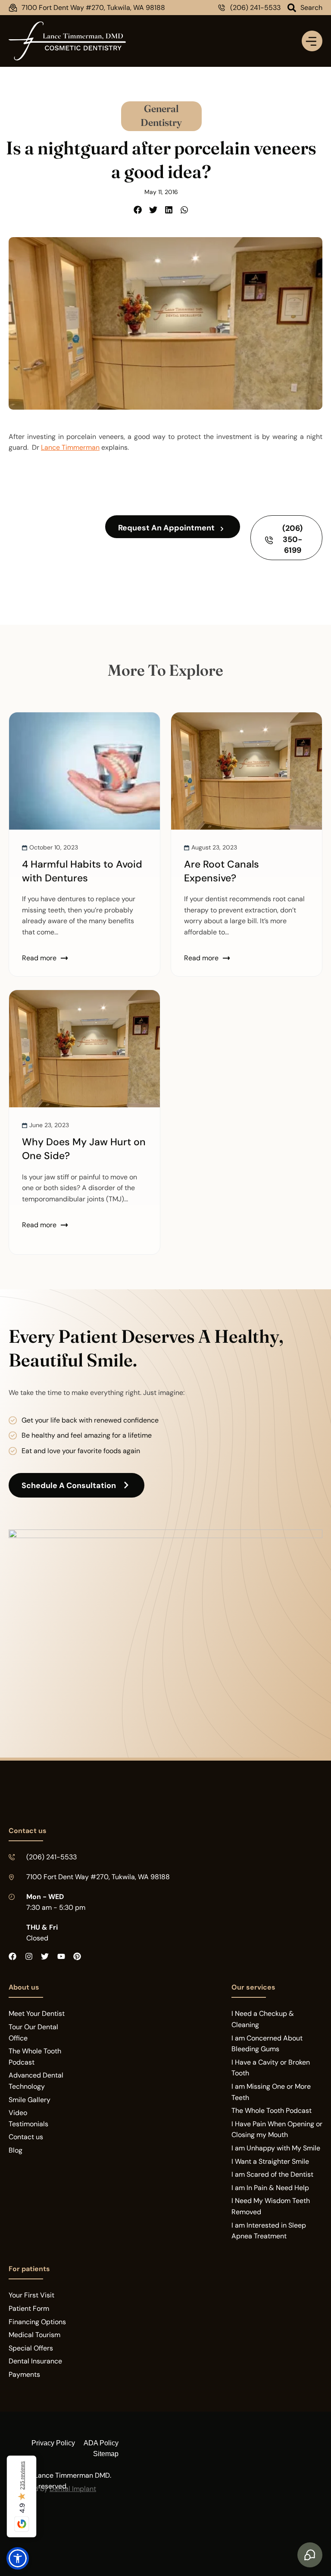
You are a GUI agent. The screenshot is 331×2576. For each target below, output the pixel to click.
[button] (138, 210)
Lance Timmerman (70, 447)
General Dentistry (161, 115)
